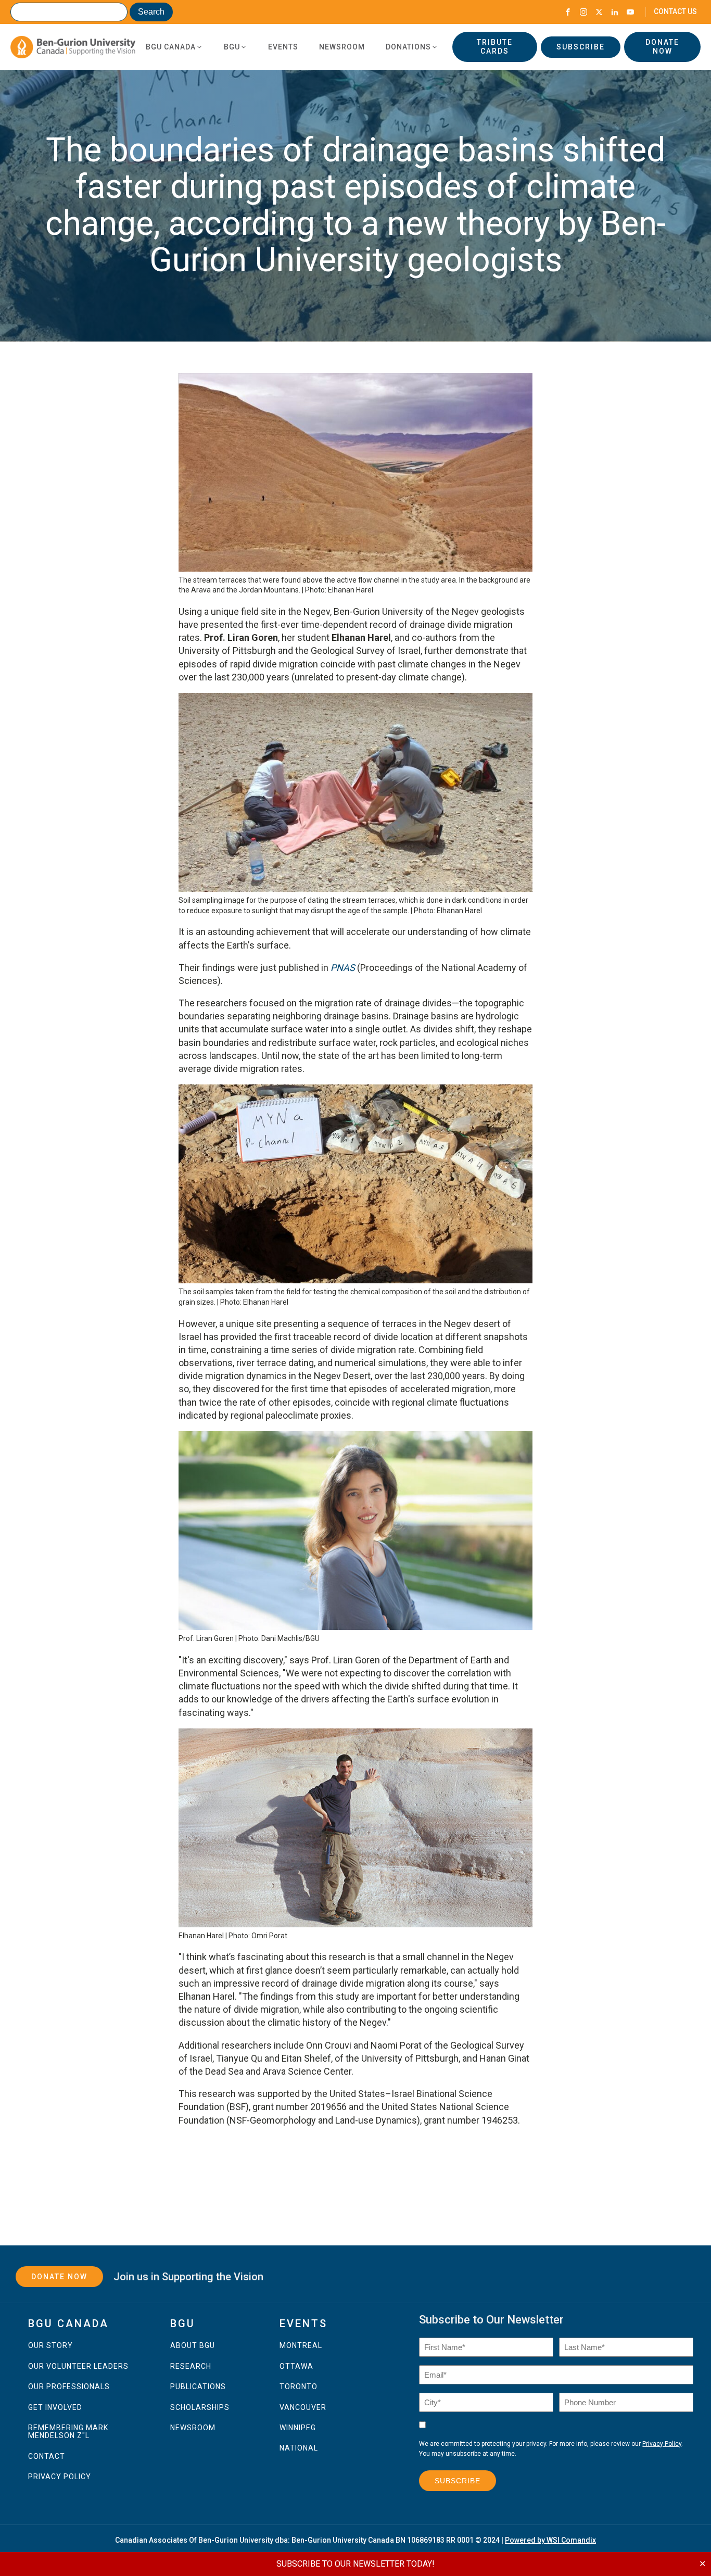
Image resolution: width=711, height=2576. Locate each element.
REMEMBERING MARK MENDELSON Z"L (68, 2432)
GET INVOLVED (55, 2408)
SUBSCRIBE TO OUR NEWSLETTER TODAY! (355, 2564)
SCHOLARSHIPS (200, 2408)
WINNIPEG (298, 2428)
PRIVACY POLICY (60, 2477)
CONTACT (47, 2457)
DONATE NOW (662, 47)
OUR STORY (50, 2346)
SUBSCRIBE (581, 47)
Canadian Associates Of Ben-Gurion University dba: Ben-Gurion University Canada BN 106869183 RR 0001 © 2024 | (355, 2540)
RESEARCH (191, 2366)
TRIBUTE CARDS (495, 47)
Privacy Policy (662, 2444)
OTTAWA (296, 2366)
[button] (174, 47)
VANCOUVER (303, 2408)
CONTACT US (675, 11)
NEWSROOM (193, 2428)
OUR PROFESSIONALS (69, 2387)
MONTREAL (301, 2346)
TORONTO (299, 2387)
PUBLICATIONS (198, 2387)
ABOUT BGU (193, 2346)
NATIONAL (299, 2448)
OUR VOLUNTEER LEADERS (78, 2366)
